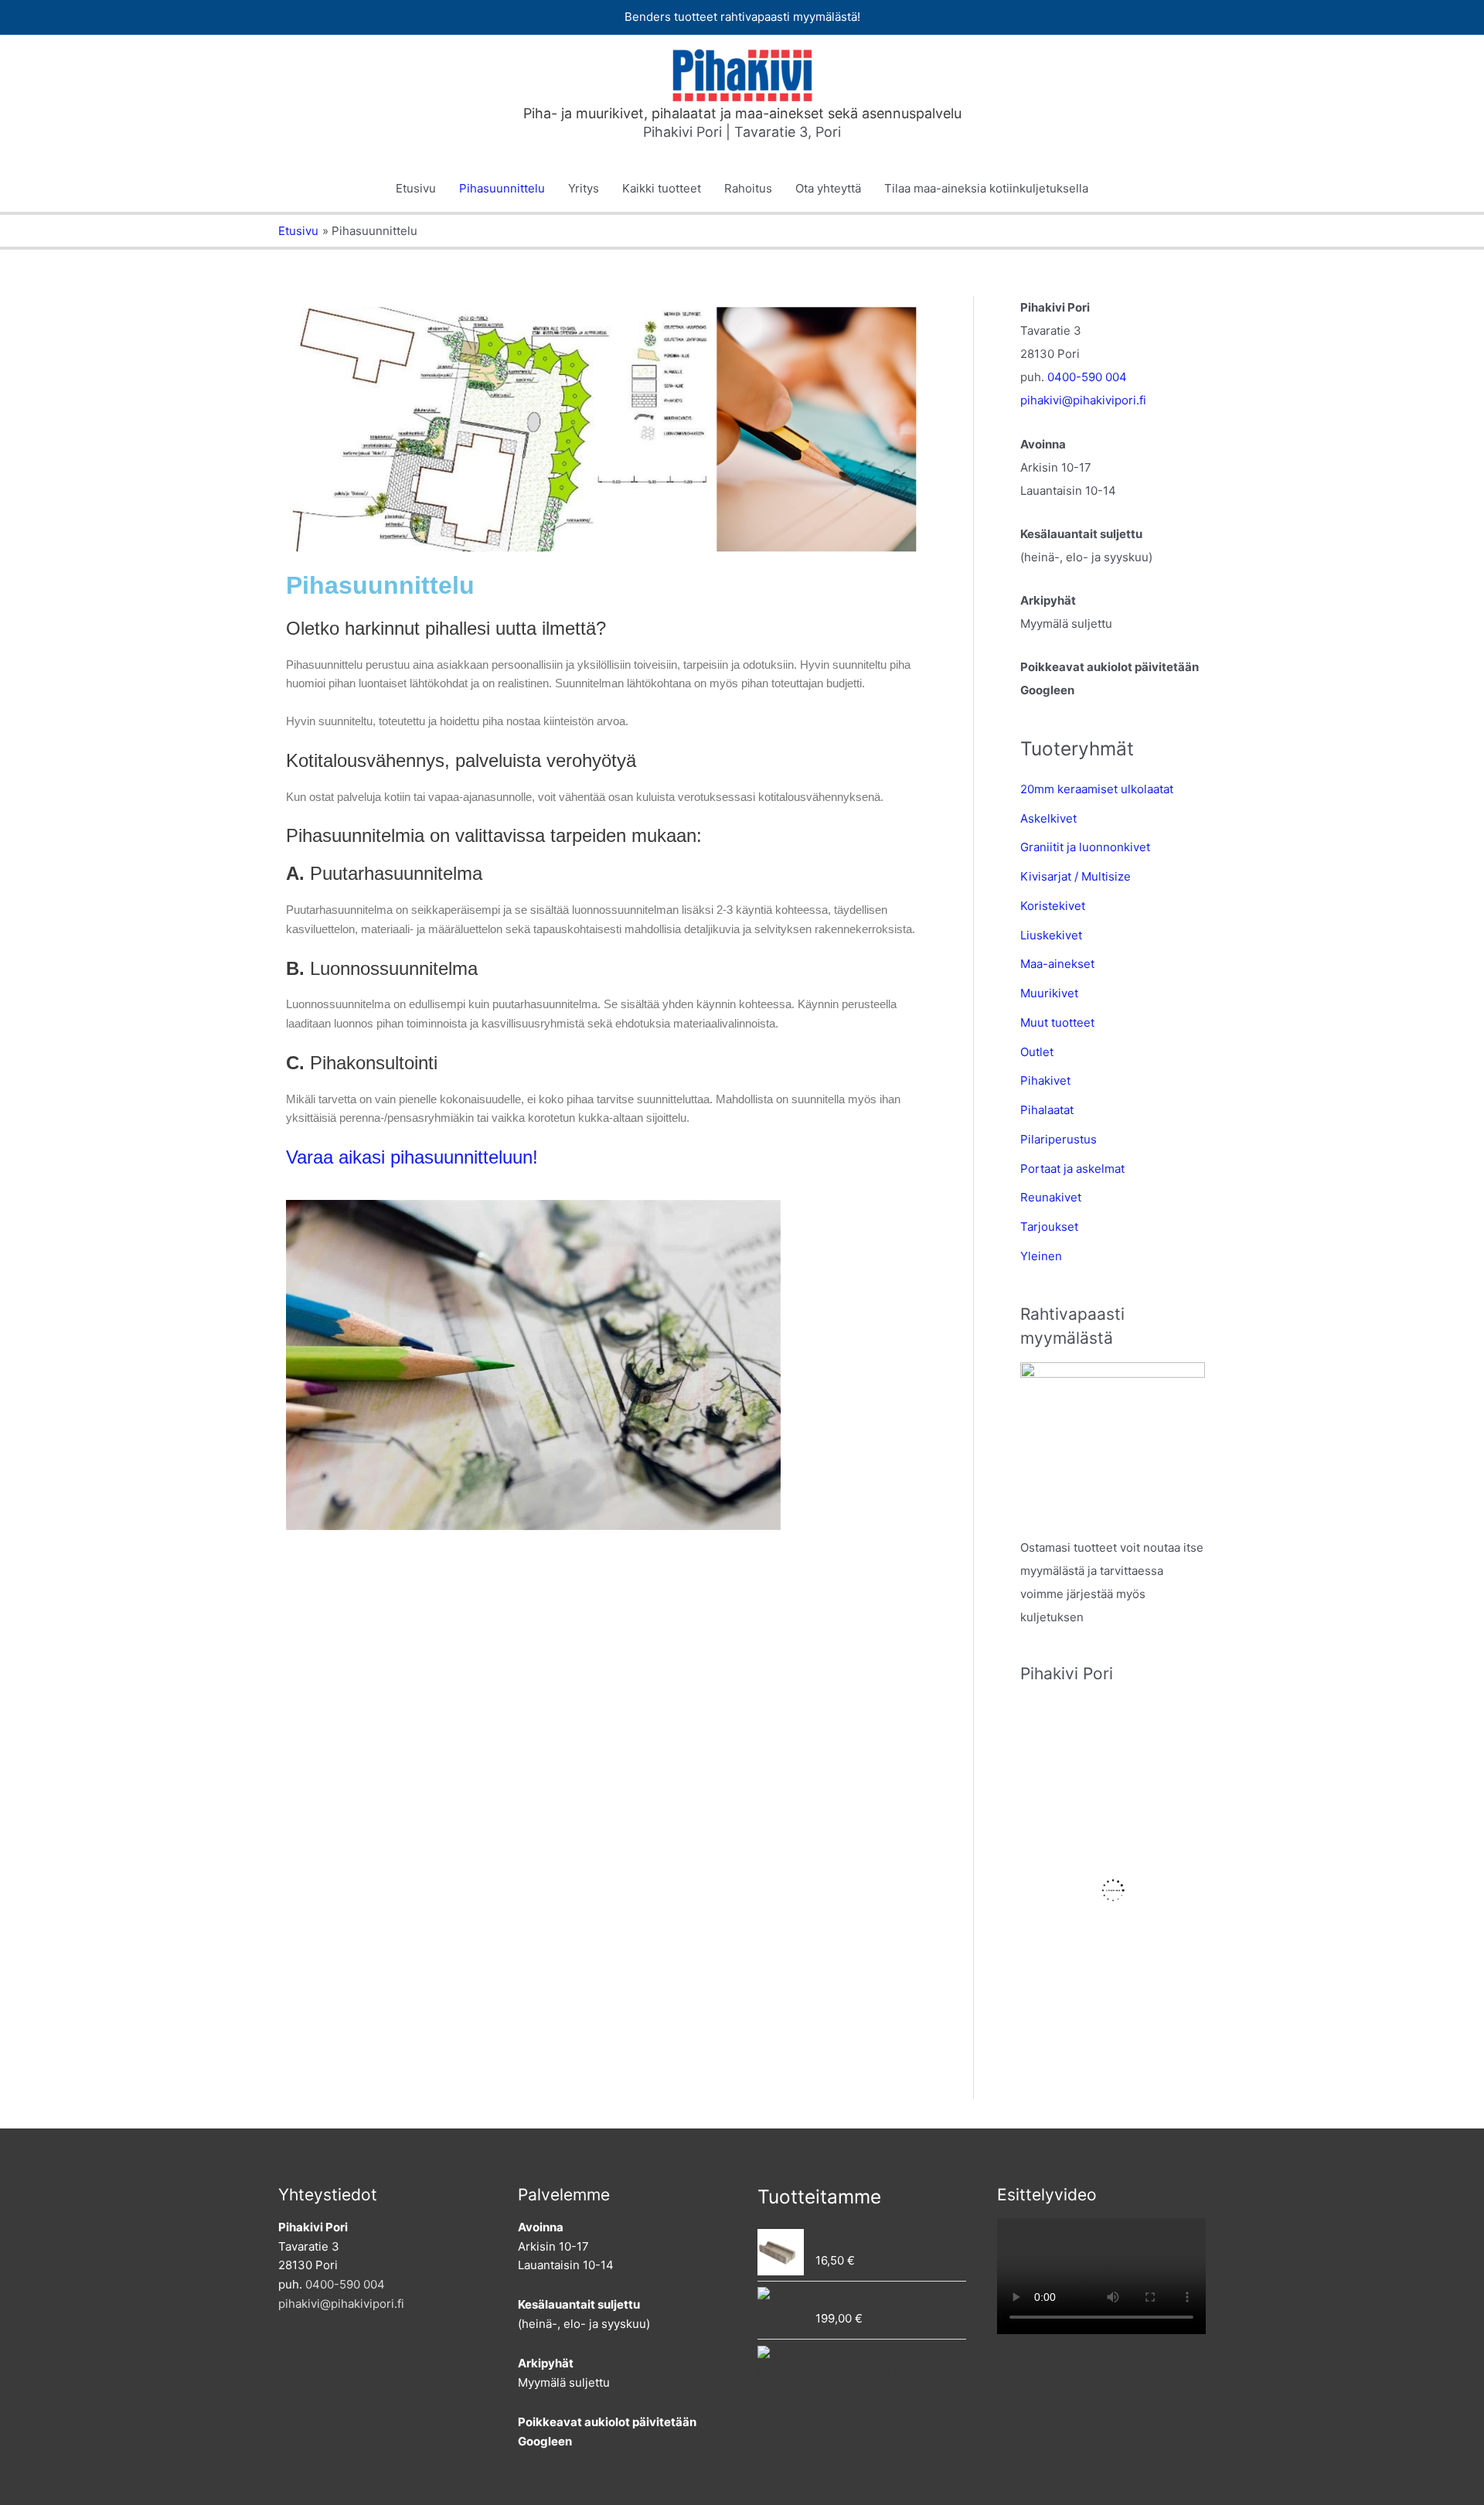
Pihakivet (1045, 1080)
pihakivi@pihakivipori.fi (1083, 400)
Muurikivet (1049, 993)
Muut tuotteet (1057, 1022)
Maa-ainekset (1057, 964)
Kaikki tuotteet (662, 188)
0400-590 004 (1087, 377)
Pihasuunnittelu (502, 188)
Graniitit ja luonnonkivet (1085, 847)
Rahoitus (748, 188)
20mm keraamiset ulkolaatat (1097, 789)
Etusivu (416, 188)
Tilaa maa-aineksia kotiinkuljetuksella (986, 188)
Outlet (1037, 1052)
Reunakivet (1051, 1197)
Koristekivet (1053, 906)
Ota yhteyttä (828, 188)
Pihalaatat (1047, 1110)
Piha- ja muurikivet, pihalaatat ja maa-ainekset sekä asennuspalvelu (742, 113)
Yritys (584, 188)
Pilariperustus (1059, 1139)
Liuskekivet (1051, 935)
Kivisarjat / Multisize (1076, 876)
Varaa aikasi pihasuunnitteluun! (412, 1157)
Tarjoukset (1049, 1227)
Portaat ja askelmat (1072, 1169)
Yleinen (1041, 1256)
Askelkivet (1048, 818)
